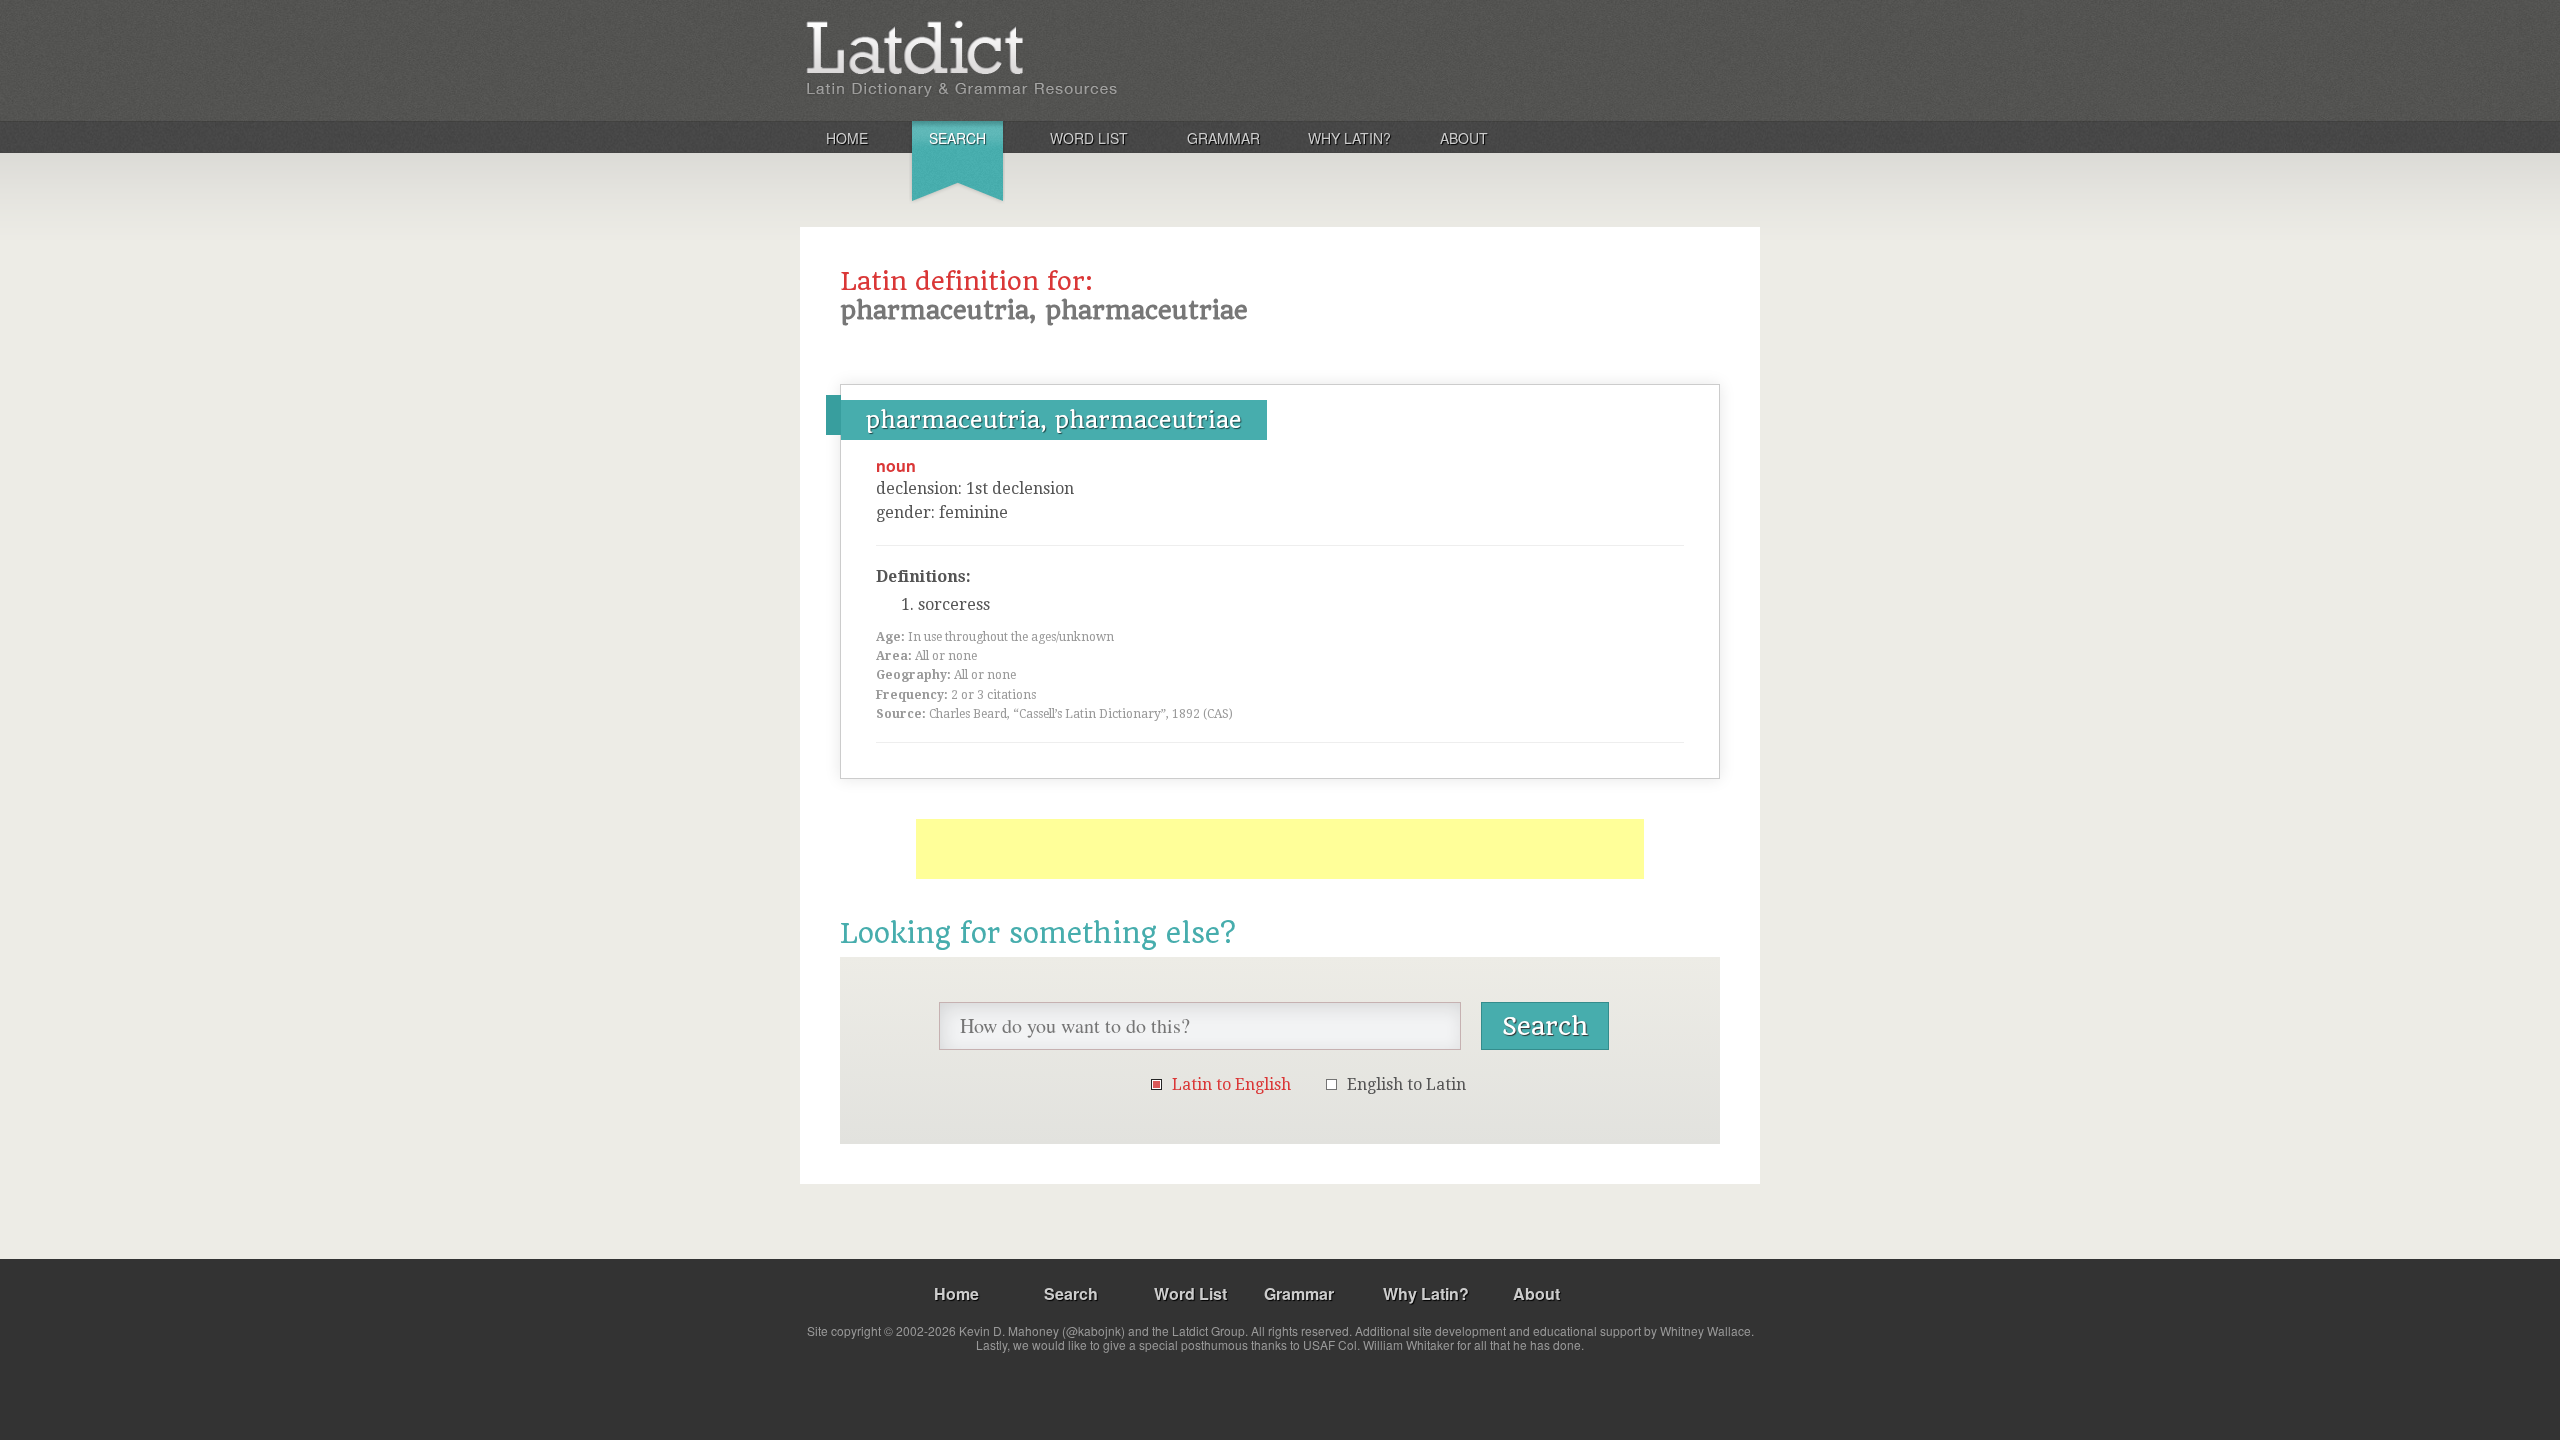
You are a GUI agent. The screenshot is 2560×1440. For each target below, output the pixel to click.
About (1464, 138)
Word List (1089, 138)
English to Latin (1406, 1084)
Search (957, 138)
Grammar (1223, 138)
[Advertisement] (1280, 849)
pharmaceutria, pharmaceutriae (1054, 420)
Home (847, 138)
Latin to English (1231, 1084)
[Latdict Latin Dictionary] (1063, 59)
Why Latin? (1349, 138)
